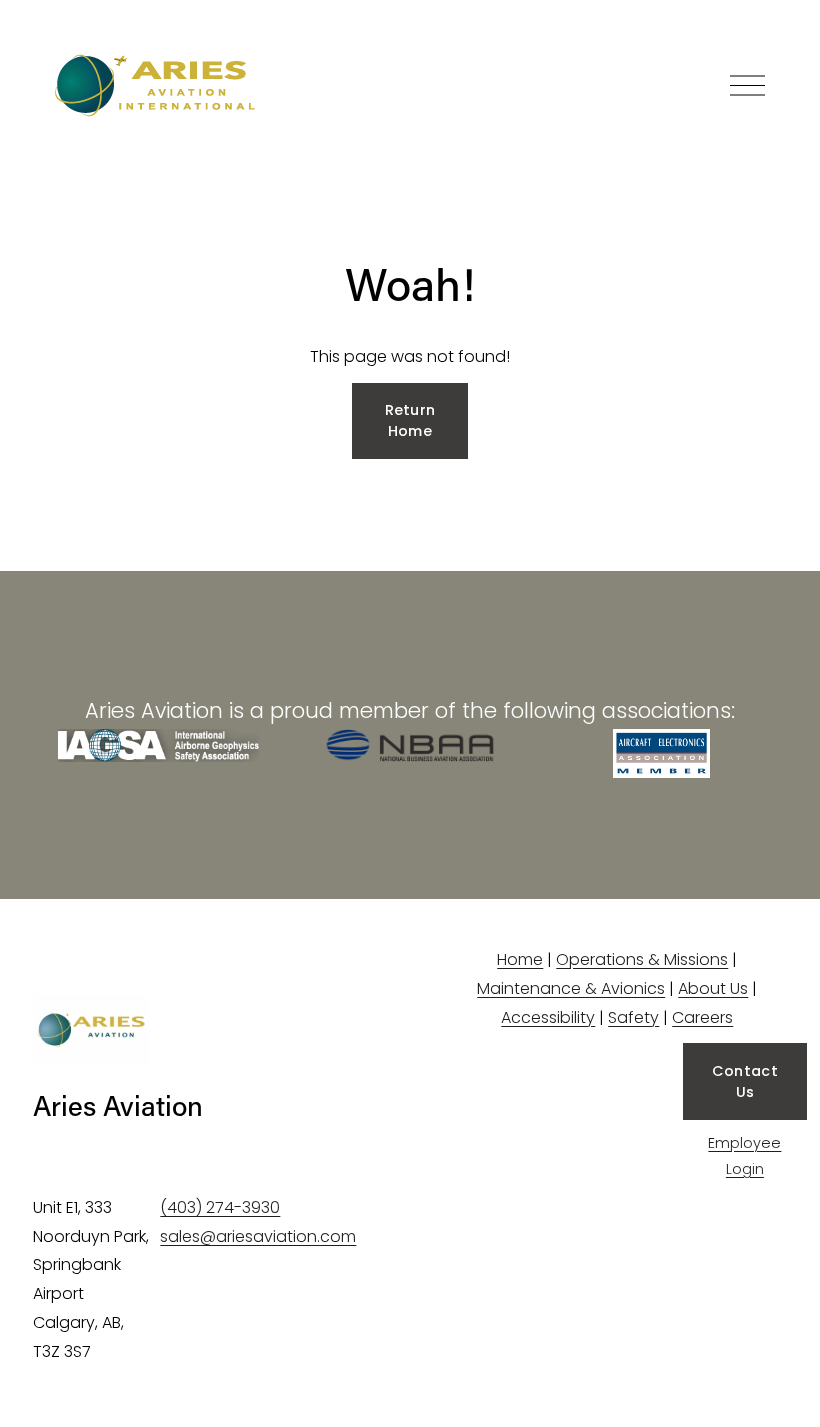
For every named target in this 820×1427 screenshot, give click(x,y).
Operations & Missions (642, 959)
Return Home (410, 420)
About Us (713, 988)
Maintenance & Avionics (571, 988)
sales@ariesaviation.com (258, 1236)
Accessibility (548, 1017)
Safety (633, 1017)
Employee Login (744, 1156)
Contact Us (745, 1081)
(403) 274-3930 (220, 1207)
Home (520, 959)
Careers (702, 1017)
